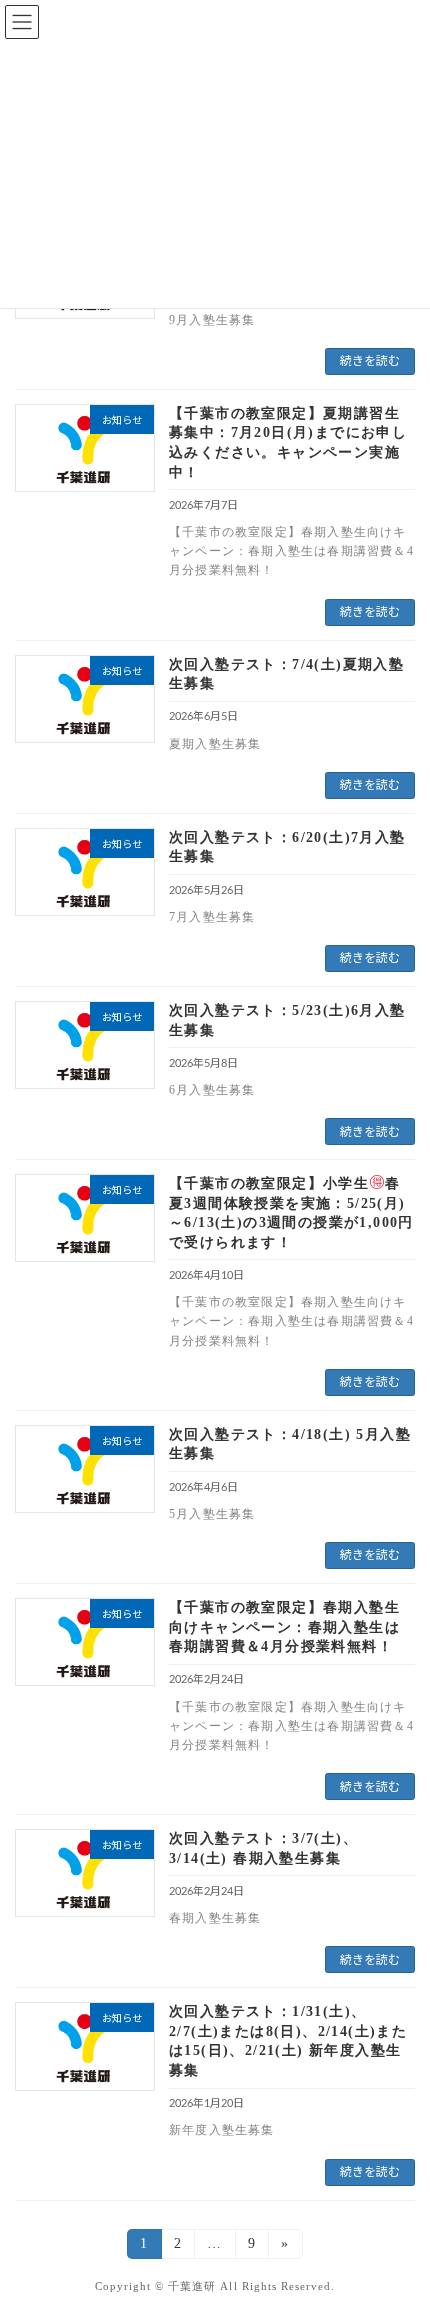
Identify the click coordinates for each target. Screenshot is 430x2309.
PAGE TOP (398, 2218)
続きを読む (370, 361)
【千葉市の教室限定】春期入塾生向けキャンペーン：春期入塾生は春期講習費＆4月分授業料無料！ (284, 1627)
